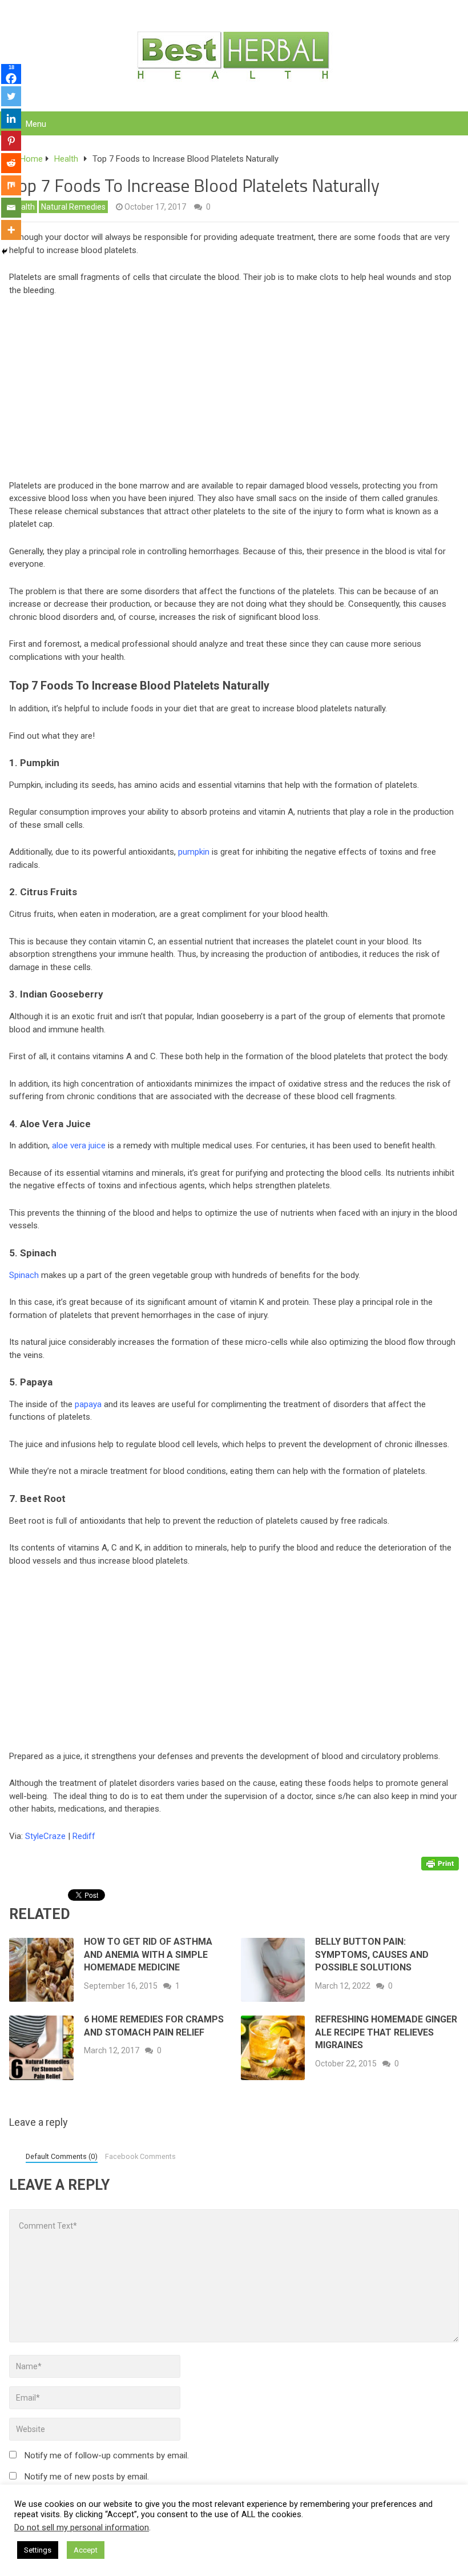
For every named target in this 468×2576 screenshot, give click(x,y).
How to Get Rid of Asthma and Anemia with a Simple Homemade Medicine (148, 1954)
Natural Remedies (73, 207)
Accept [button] (86, 2550)
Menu (36, 124)
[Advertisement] (234, 391)
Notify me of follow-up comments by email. (107, 2455)
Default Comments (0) (62, 2156)
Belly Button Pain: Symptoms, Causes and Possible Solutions (372, 1954)
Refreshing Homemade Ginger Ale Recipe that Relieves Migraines (386, 2032)
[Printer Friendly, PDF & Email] (440, 1863)
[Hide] (5, 251)
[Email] (11, 208)
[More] (11, 230)
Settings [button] (38, 2550)
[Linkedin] (11, 119)
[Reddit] (11, 163)
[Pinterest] (11, 141)
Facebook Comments (140, 2156)
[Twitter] (11, 96)
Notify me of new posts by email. (87, 2477)
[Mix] (11, 185)
